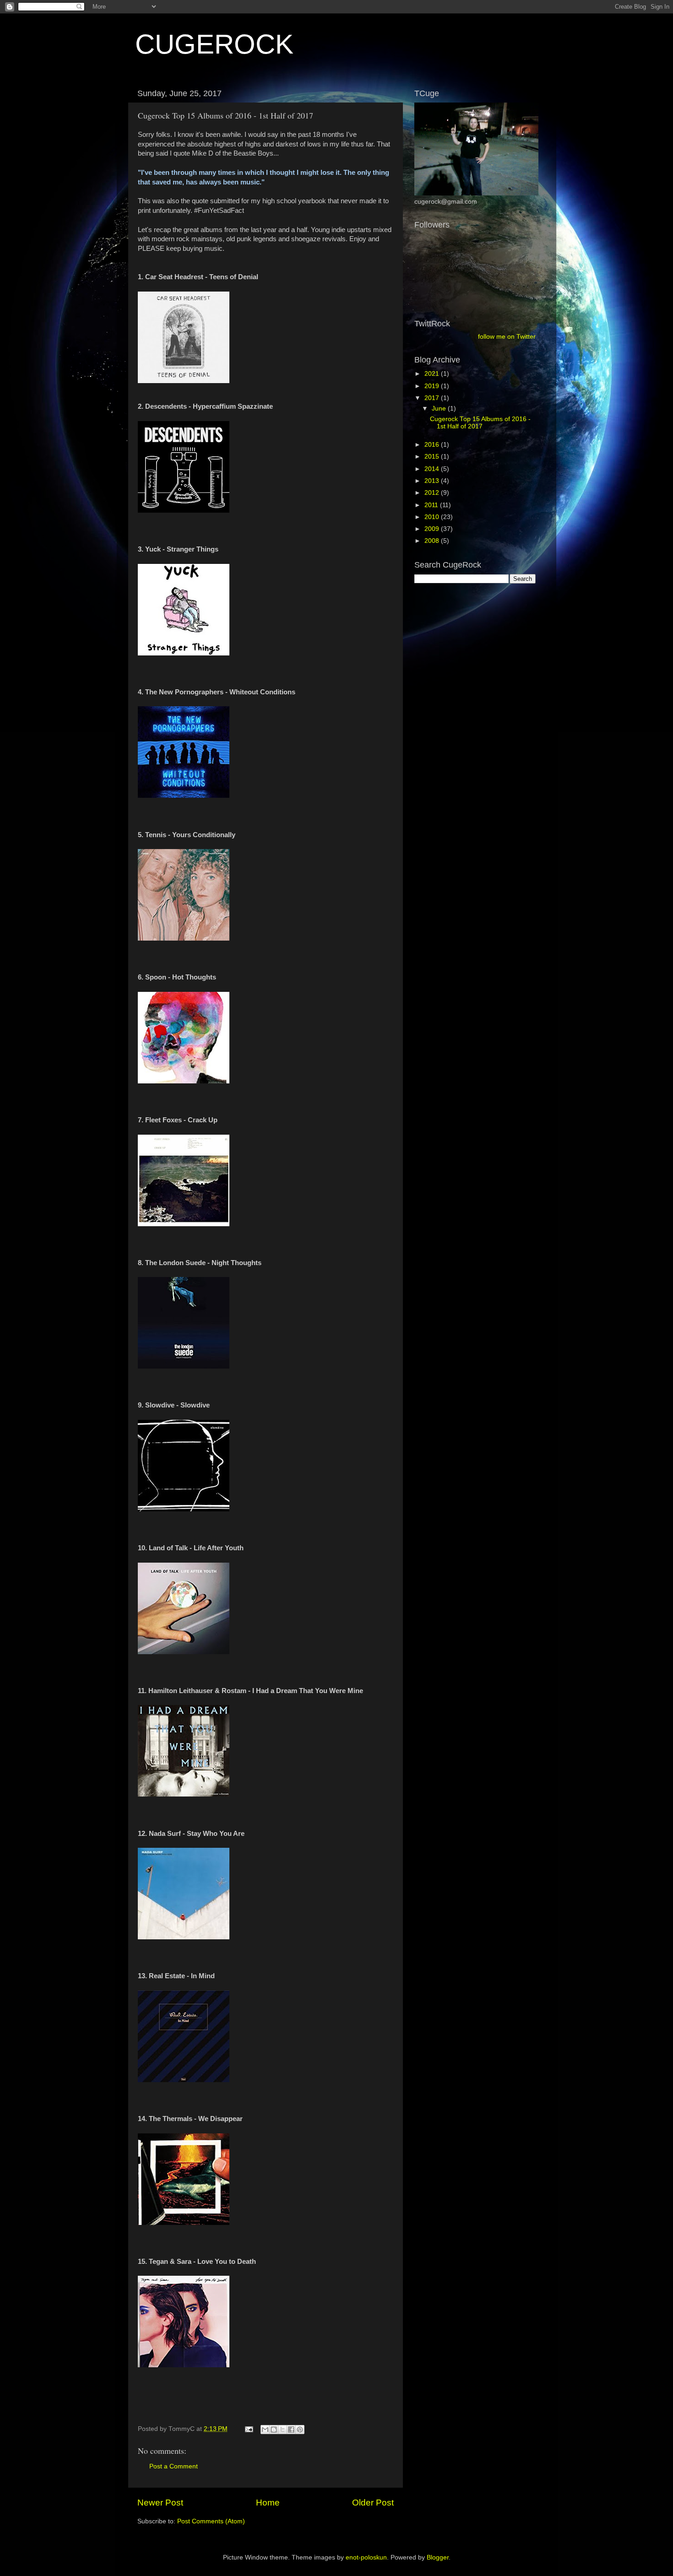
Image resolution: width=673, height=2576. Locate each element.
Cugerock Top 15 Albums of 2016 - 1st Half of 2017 (480, 423)
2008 (433, 541)
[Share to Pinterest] (300, 2430)
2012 (433, 493)
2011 (432, 505)
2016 (433, 445)
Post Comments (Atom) (211, 2521)
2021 (433, 374)
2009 (433, 529)
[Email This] (265, 2430)
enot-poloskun (366, 2557)
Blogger (438, 2557)
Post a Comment (174, 2466)
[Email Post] (248, 2429)
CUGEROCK (214, 44)
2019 (433, 386)
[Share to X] (282, 2430)
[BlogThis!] (274, 2430)
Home (268, 2503)
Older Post (373, 2503)
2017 (433, 398)
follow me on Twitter (507, 337)
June (440, 409)
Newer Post (160, 2503)
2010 (433, 517)
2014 (433, 469)
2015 (433, 457)
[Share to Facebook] (291, 2430)
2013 (433, 481)
